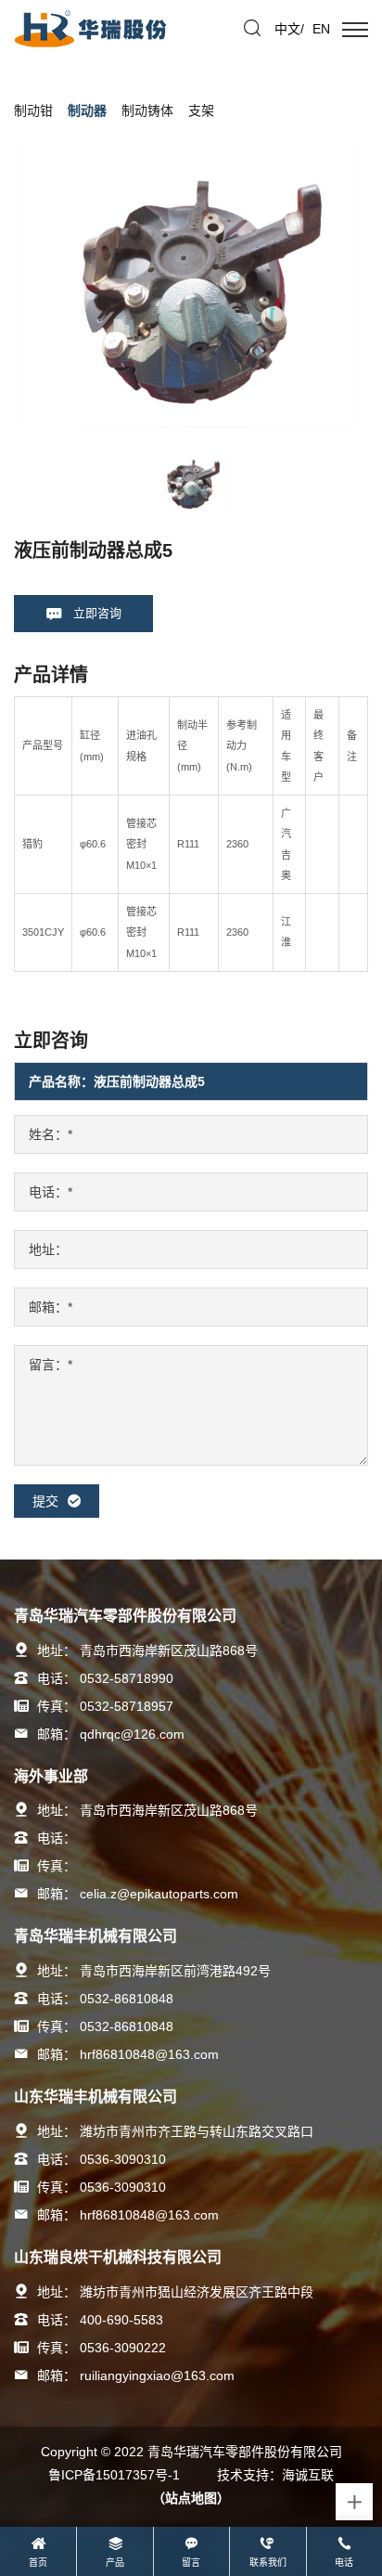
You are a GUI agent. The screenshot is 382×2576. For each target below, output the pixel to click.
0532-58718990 (127, 1678)
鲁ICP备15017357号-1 (114, 2475)
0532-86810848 (127, 1999)
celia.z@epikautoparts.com (159, 1894)
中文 (287, 29)
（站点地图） (191, 2498)
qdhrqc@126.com (132, 1734)
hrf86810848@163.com (149, 2054)
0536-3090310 (123, 2159)
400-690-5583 (121, 2320)
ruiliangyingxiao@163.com (157, 2375)
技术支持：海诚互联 (275, 2475)
